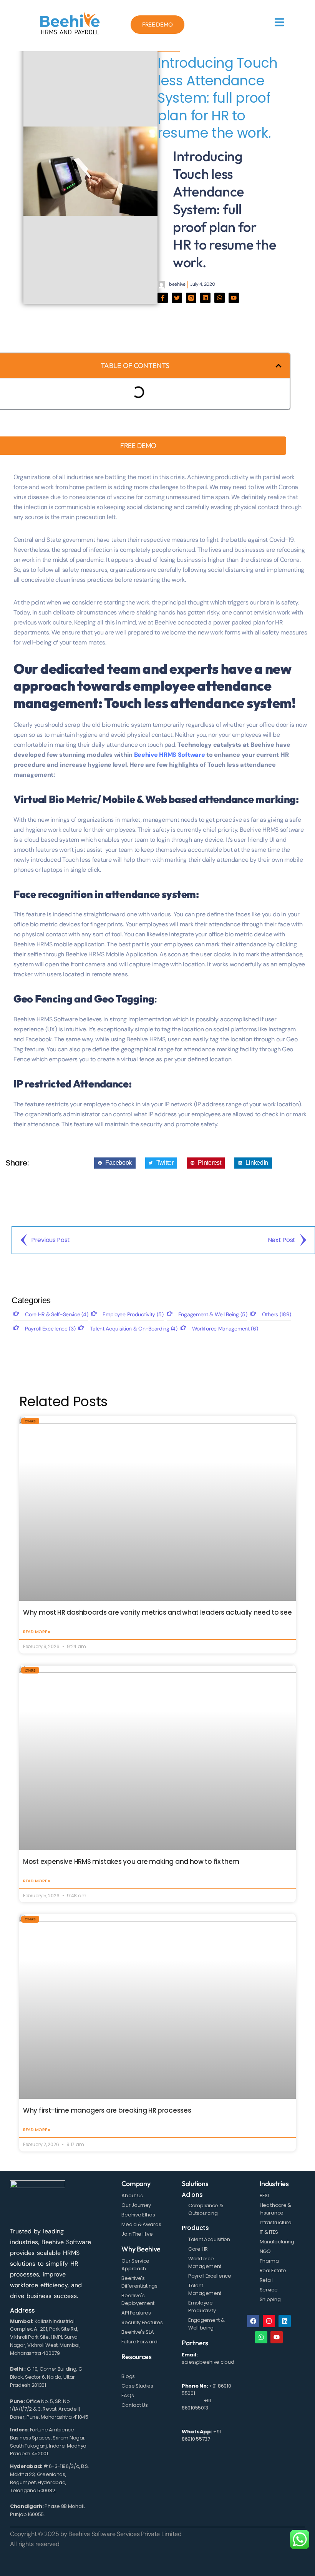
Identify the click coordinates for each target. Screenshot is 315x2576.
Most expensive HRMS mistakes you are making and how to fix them (131, 1862)
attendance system (150, 894)
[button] (279, 366)
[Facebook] (253, 2321)
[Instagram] (269, 2321)
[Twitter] (177, 298)
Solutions (195, 2184)
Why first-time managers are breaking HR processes (107, 2110)
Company (136, 2184)
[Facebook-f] (163, 298)
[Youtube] (234, 298)
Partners (195, 2343)
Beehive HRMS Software (170, 755)
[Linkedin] (205, 298)
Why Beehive (141, 2249)
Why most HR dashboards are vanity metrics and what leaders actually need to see (157, 1612)
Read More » (36, 1632)
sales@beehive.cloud (208, 2362)
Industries (274, 2184)
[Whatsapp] (220, 298)
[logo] (70, 25)
